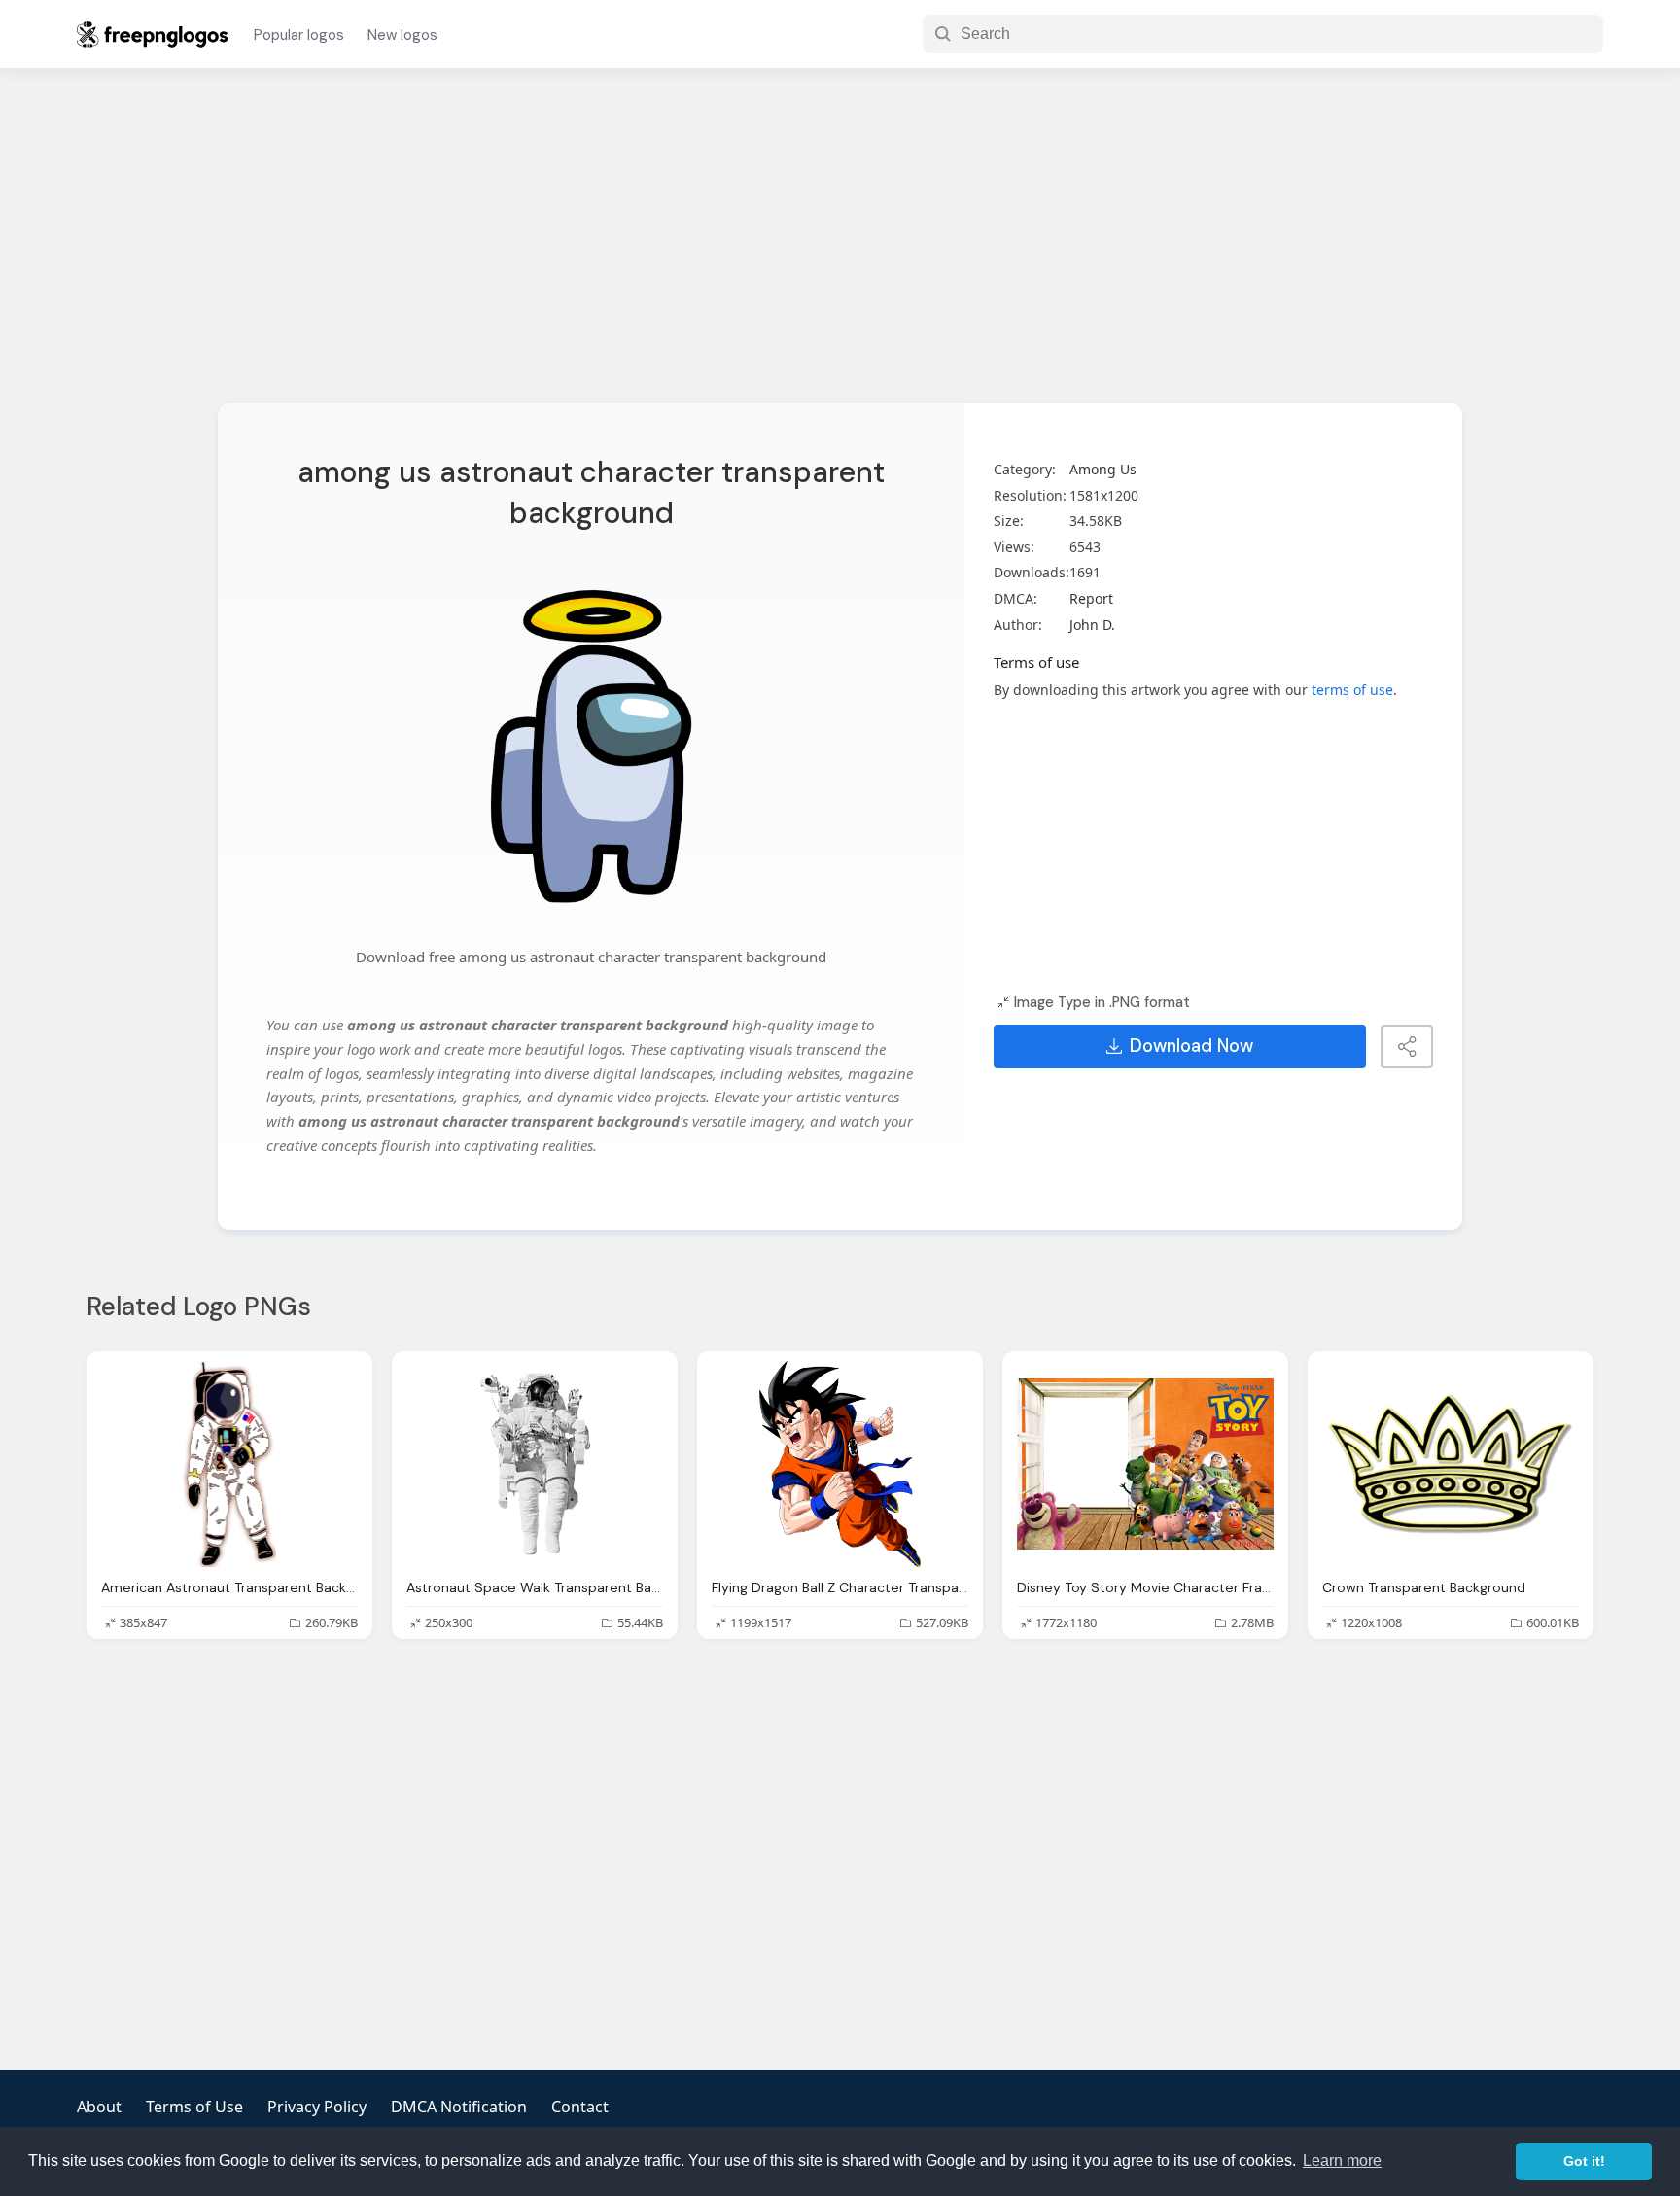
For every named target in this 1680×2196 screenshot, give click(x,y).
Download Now (1191, 1046)
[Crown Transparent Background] (1451, 1464)
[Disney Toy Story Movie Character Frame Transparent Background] (1145, 1464)
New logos (402, 35)
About (99, 2107)
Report (1091, 598)
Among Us (1103, 469)
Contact (580, 2107)
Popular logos (299, 35)
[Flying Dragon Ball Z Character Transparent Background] (840, 1464)
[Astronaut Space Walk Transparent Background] (535, 1464)
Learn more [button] (1342, 2161)
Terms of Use (194, 2107)
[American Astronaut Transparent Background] (229, 1464)
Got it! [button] (1584, 2161)
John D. (1092, 625)
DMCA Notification (459, 2107)
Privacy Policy (317, 2107)
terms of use (1352, 690)
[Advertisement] (840, 248)
